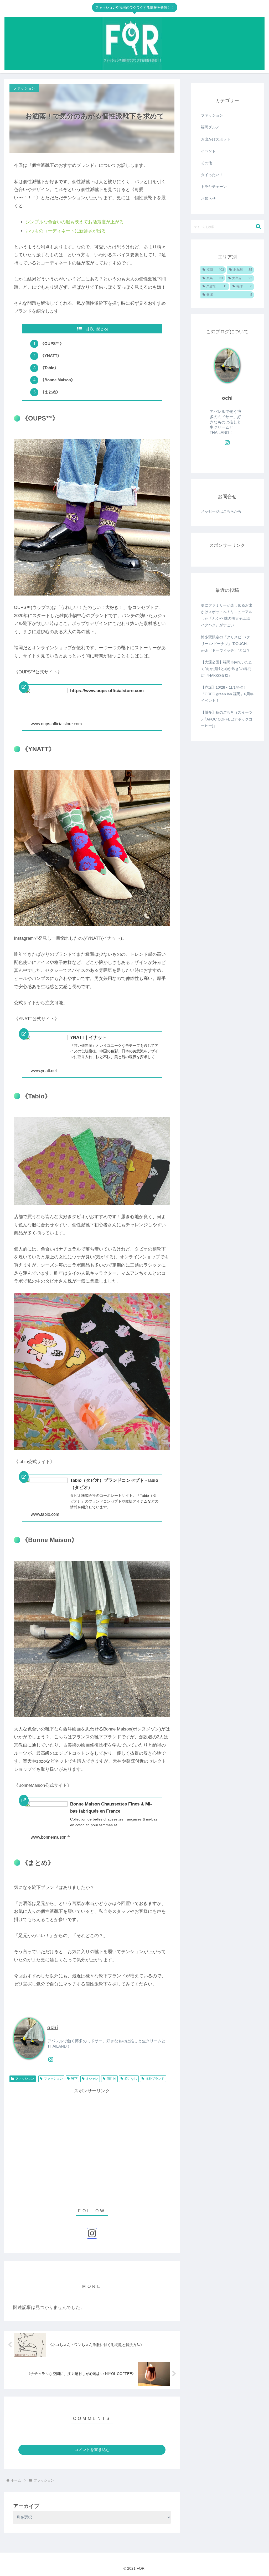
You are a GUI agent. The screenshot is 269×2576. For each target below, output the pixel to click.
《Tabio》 (49, 368)
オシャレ (92, 2079)
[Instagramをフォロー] (51, 2059)
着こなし (131, 2079)
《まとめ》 (50, 392)
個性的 (111, 2079)
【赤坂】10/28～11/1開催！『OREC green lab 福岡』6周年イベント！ (227, 694)
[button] (258, 226)
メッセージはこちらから (221, 511)
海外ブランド (155, 2079)
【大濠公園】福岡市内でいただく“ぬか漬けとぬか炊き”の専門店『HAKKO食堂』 (227, 669)
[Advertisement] (92, 2145)
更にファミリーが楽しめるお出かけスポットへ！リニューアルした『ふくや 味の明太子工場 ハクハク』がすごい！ (227, 615)
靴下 (74, 2079)
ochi (53, 2027)
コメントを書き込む (92, 2450)
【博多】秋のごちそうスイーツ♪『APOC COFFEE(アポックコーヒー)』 (227, 719)
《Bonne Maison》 (58, 380)
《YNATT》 (51, 356)
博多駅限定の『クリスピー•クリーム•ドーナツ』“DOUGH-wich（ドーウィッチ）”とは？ (226, 644)
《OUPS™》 (52, 344)
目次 (90, 329)
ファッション (25, 2079)
